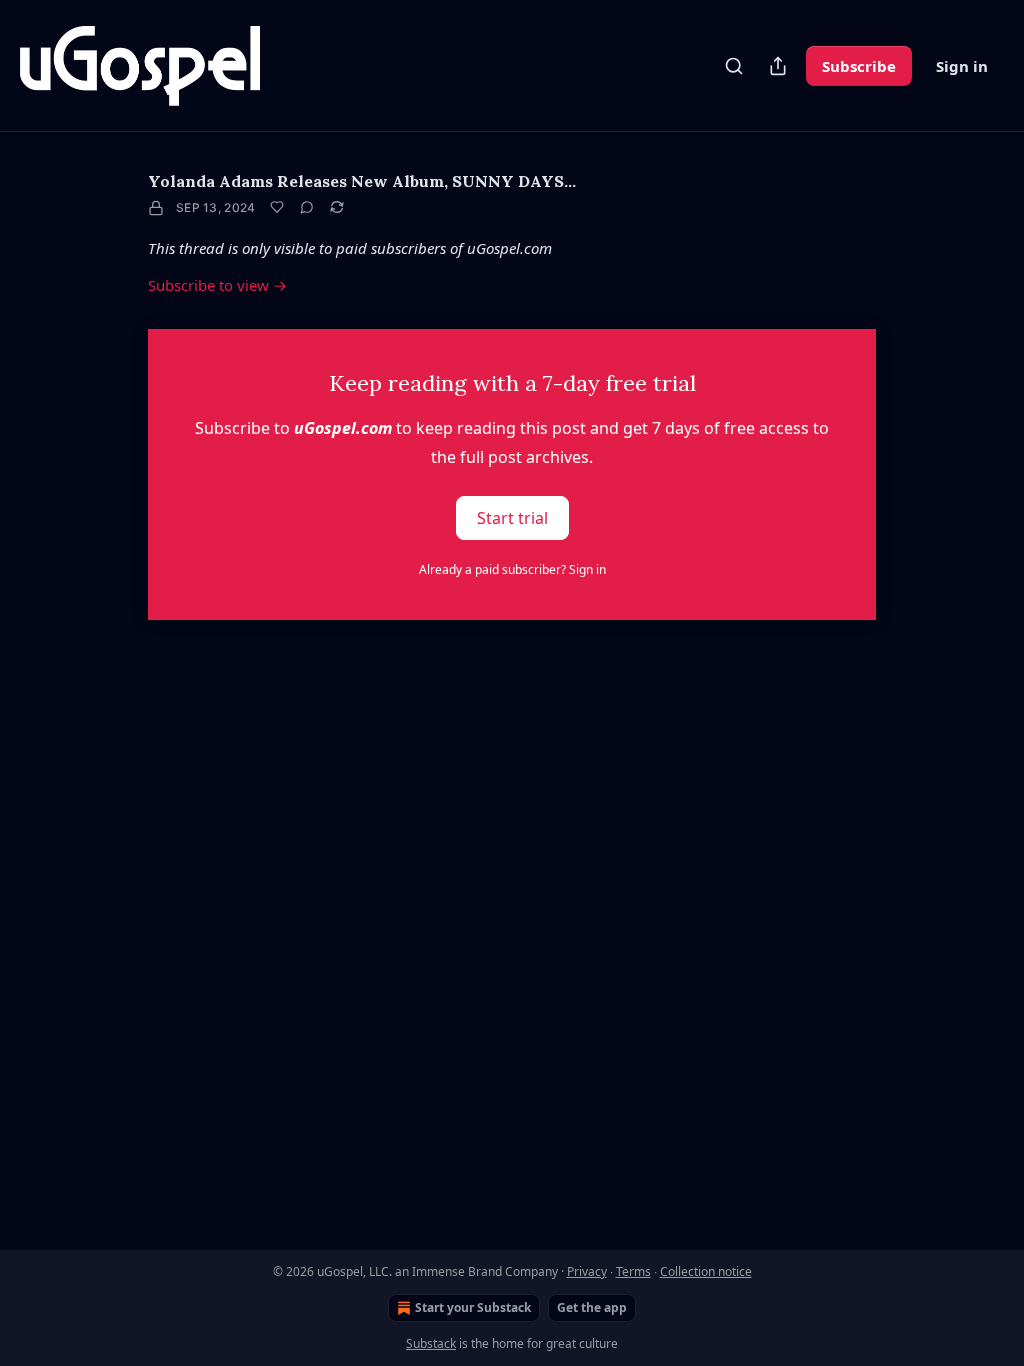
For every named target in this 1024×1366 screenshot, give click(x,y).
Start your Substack (473, 1307)
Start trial (512, 518)
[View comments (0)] (307, 207)
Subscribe (859, 66)
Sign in (962, 66)
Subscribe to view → (217, 285)
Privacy (587, 1271)
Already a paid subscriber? (512, 569)
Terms (633, 1271)
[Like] (277, 207)
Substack (431, 1343)
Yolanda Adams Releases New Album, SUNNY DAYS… (362, 181)
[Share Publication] (778, 66)
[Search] (734, 66)
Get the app (592, 1307)
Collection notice (706, 1271)
